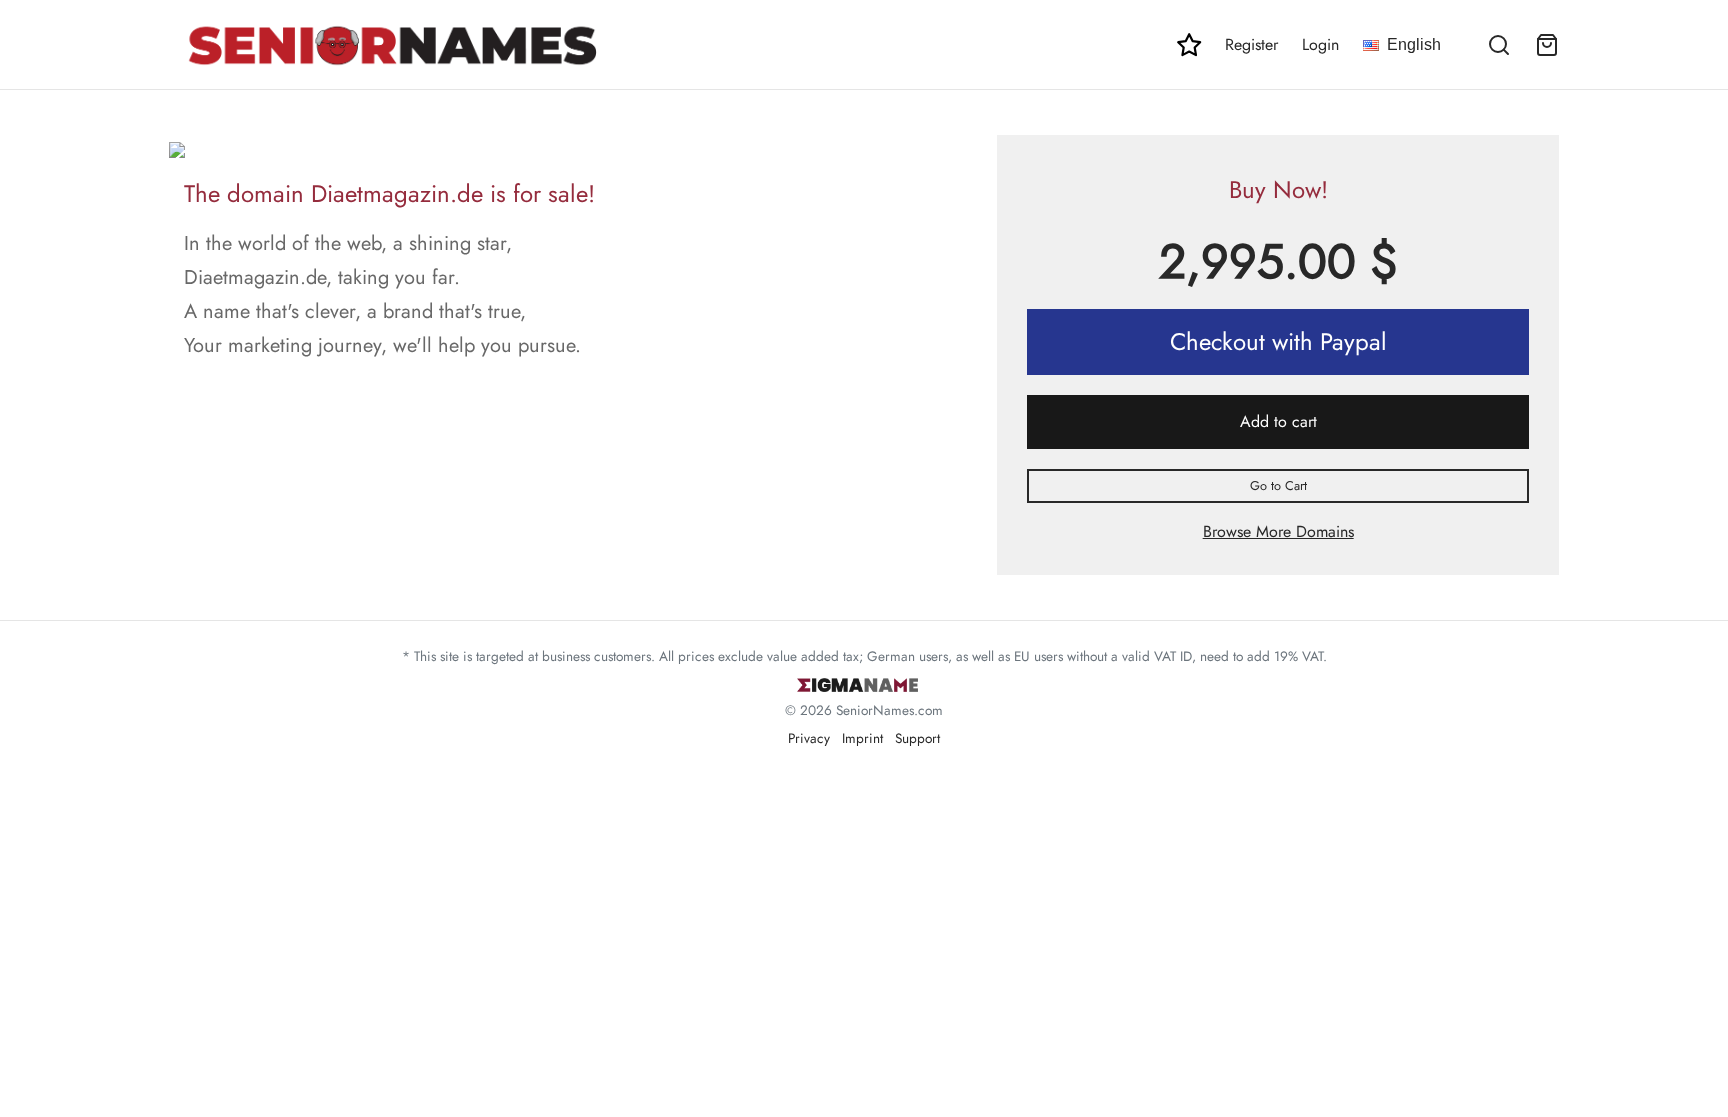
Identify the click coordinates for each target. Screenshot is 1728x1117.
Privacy (809, 738)
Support (917, 738)
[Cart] (1547, 45)
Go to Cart (1278, 485)
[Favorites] (1189, 45)
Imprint (862, 738)
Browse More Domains (1278, 531)
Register (1251, 44)
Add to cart (1278, 421)
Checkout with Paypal (1278, 341)
